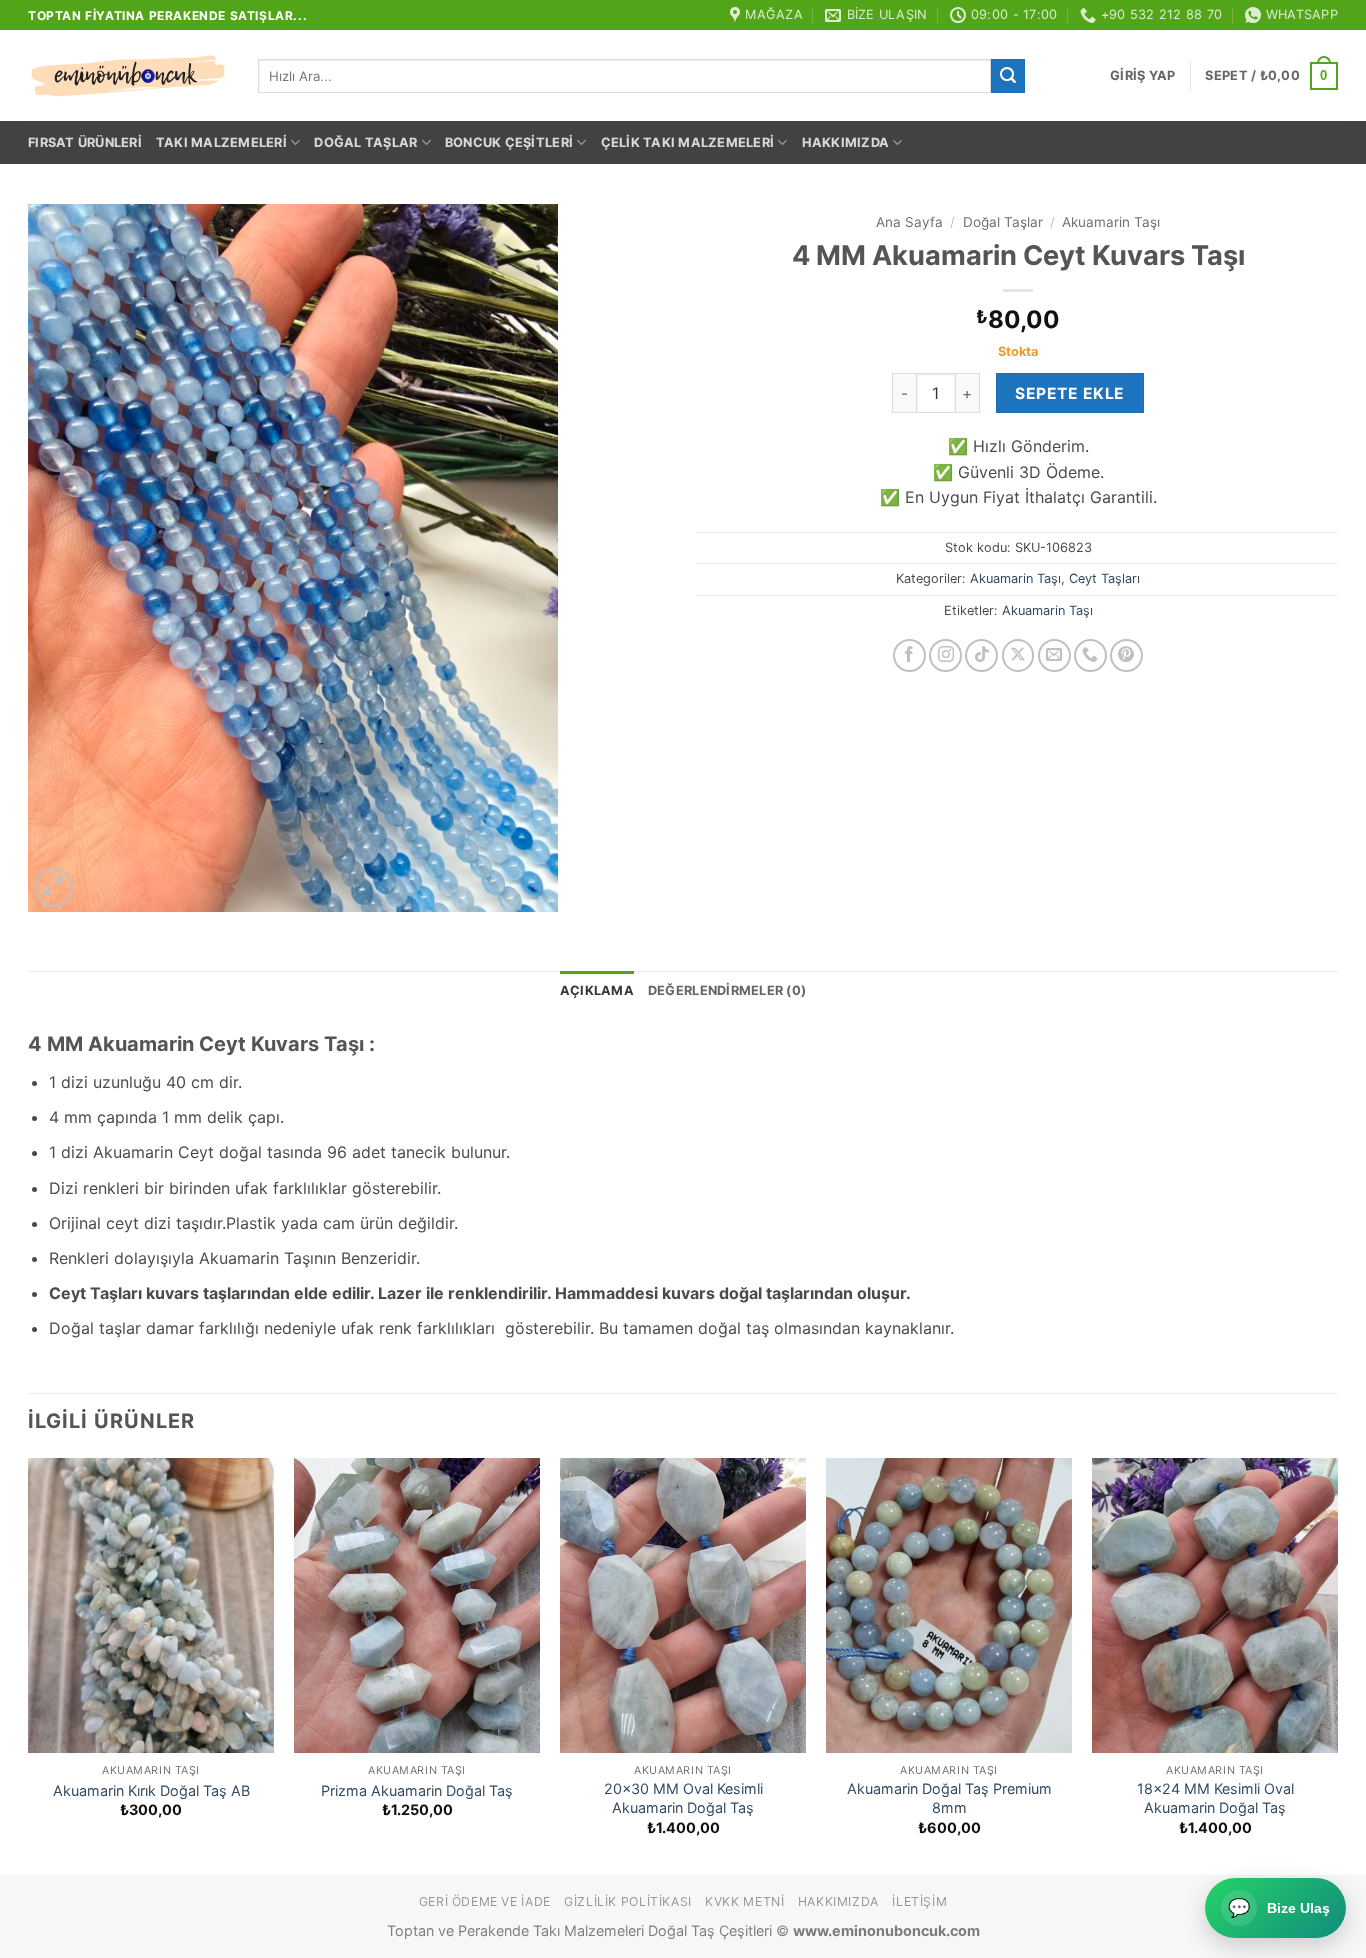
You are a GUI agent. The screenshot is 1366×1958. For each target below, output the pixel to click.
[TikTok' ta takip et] (981, 655)
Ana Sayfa (909, 222)
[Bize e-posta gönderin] (1054, 655)
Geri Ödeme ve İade (485, 1901)
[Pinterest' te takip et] (1126, 655)
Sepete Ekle (1069, 393)
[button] (1142, 76)
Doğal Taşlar (365, 142)
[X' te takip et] (1018, 655)
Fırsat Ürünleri (85, 142)
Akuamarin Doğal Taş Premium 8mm (949, 1798)
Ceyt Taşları (1104, 578)
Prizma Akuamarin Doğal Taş (417, 1790)
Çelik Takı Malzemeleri (688, 142)
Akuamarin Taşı (1111, 222)
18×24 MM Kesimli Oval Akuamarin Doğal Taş (1215, 1798)
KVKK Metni (744, 1901)
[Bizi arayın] (1090, 655)
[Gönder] (1008, 76)
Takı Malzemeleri (221, 142)
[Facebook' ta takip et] (909, 655)
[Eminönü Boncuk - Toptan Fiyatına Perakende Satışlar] (128, 76)
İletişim (919, 1901)
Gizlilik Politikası (628, 1901)
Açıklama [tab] (597, 990)
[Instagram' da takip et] (945, 655)
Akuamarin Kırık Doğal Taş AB (151, 1790)
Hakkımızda (846, 142)
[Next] (1337, 1664)
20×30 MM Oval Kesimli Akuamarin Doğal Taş (683, 1798)
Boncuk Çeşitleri (509, 142)
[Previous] (29, 1664)
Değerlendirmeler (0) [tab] (727, 990)
